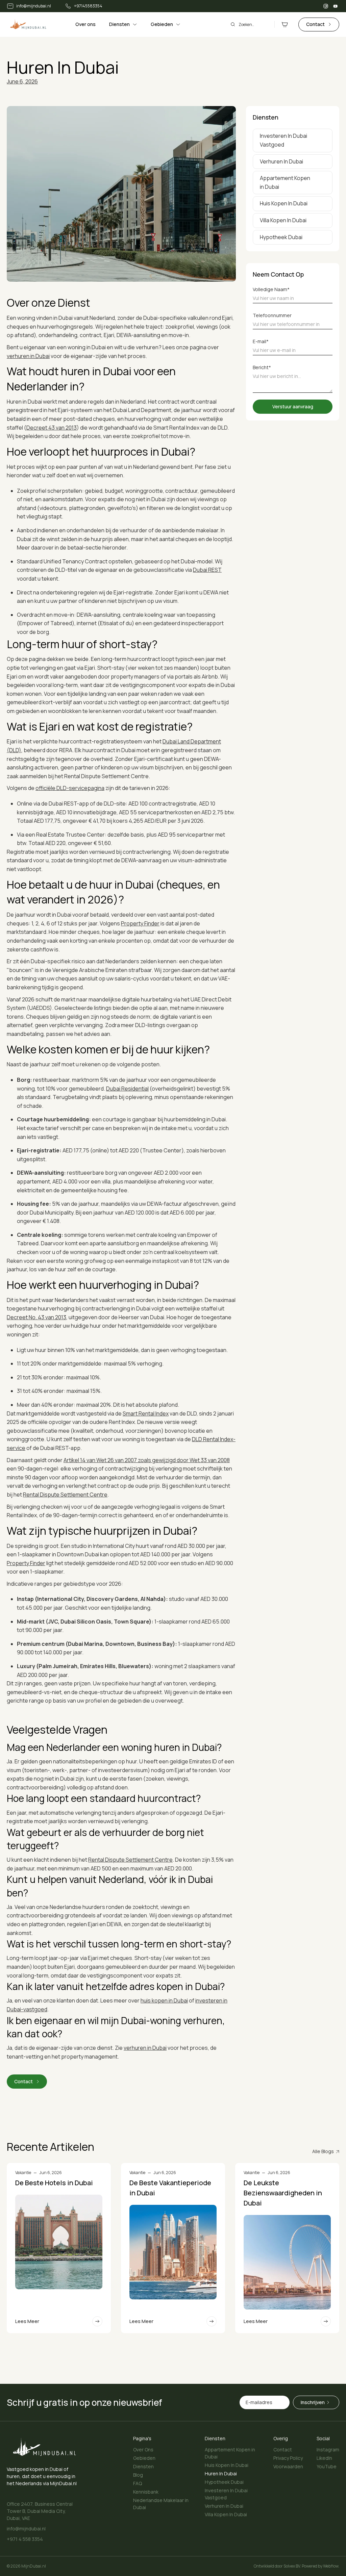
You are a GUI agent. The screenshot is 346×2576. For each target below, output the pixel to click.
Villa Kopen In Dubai (226, 2514)
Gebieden (144, 2458)
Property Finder (140, 923)
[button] (123, 24)
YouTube (327, 2466)
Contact (283, 2450)
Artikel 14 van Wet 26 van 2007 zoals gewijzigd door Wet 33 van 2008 (147, 1460)
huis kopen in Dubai (164, 2000)
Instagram (328, 2450)
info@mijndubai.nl (26, 2529)
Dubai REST (207, 570)
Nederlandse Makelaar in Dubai (161, 2504)
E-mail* (261, 341)
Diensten (143, 2466)
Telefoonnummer (272, 315)
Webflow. (331, 2566)
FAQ (138, 2483)
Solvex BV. (292, 2566)
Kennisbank (146, 2492)
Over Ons (143, 2450)
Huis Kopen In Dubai (227, 2465)
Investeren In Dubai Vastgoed (226, 2494)
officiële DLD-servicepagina (70, 788)
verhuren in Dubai (28, 356)
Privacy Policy (288, 2458)
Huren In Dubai (221, 2473)
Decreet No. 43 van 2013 (36, 1317)
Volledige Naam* (271, 289)
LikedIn (324, 2458)
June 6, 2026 (22, 81)
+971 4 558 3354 (25, 2539)
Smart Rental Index (146, 1413)
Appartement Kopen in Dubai (230, 2453)
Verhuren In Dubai (224, 2506)
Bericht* (262, 367)
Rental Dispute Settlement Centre (65, 1495)
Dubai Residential (127, 1089)
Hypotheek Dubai (224, 2482)
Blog (138, 2475)
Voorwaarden (288, 2466)
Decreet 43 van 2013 (52, 428)
